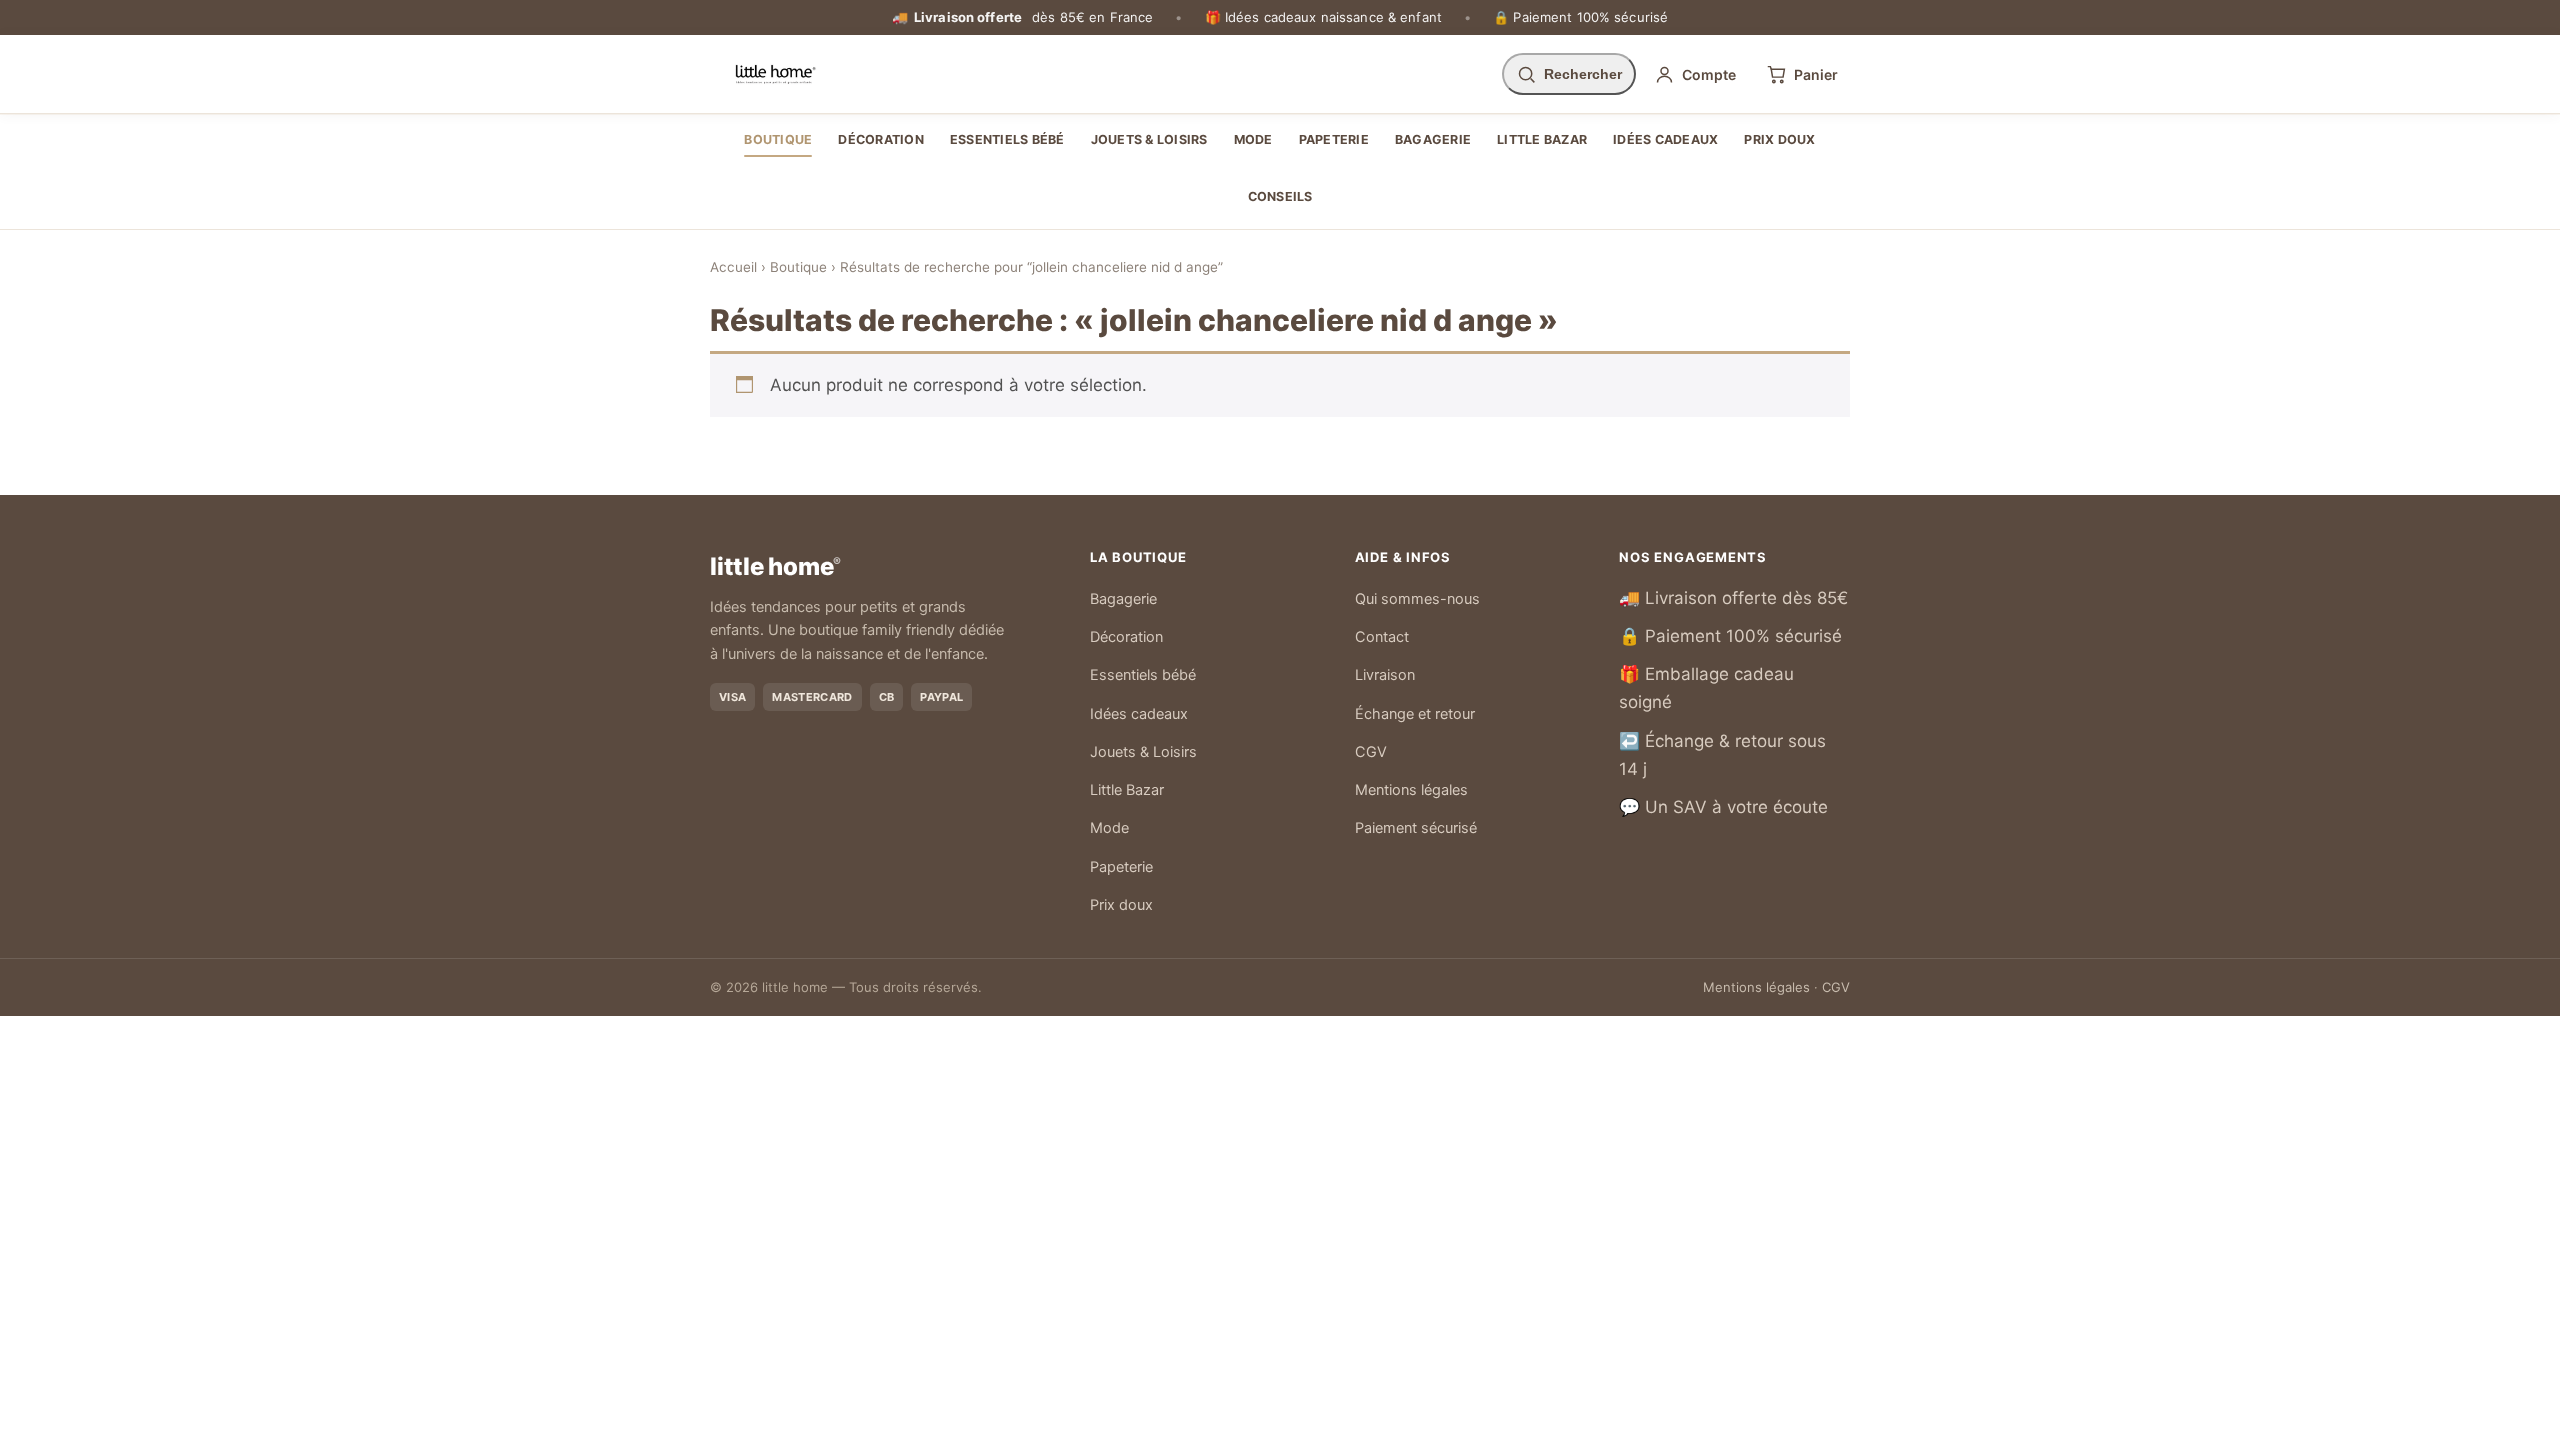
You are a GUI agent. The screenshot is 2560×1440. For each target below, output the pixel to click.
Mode (1253, 139)
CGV (1371, 752)
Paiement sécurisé (1416, 828)
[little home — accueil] (775, 74)
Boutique (778, 139)
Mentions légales (1411, 790)
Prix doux (1779, 139)
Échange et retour (1415, 714)
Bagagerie (1433, 139)
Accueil (733, 267)
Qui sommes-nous (1417, 599)
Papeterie (1334, 139)
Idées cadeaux (1665, 139)
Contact (1382, 637)
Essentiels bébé (1007, 139)
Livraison (1385, 675)
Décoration (881, 139)
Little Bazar (1542, 139)
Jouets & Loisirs (1149, 139)
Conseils (1280, 196)
